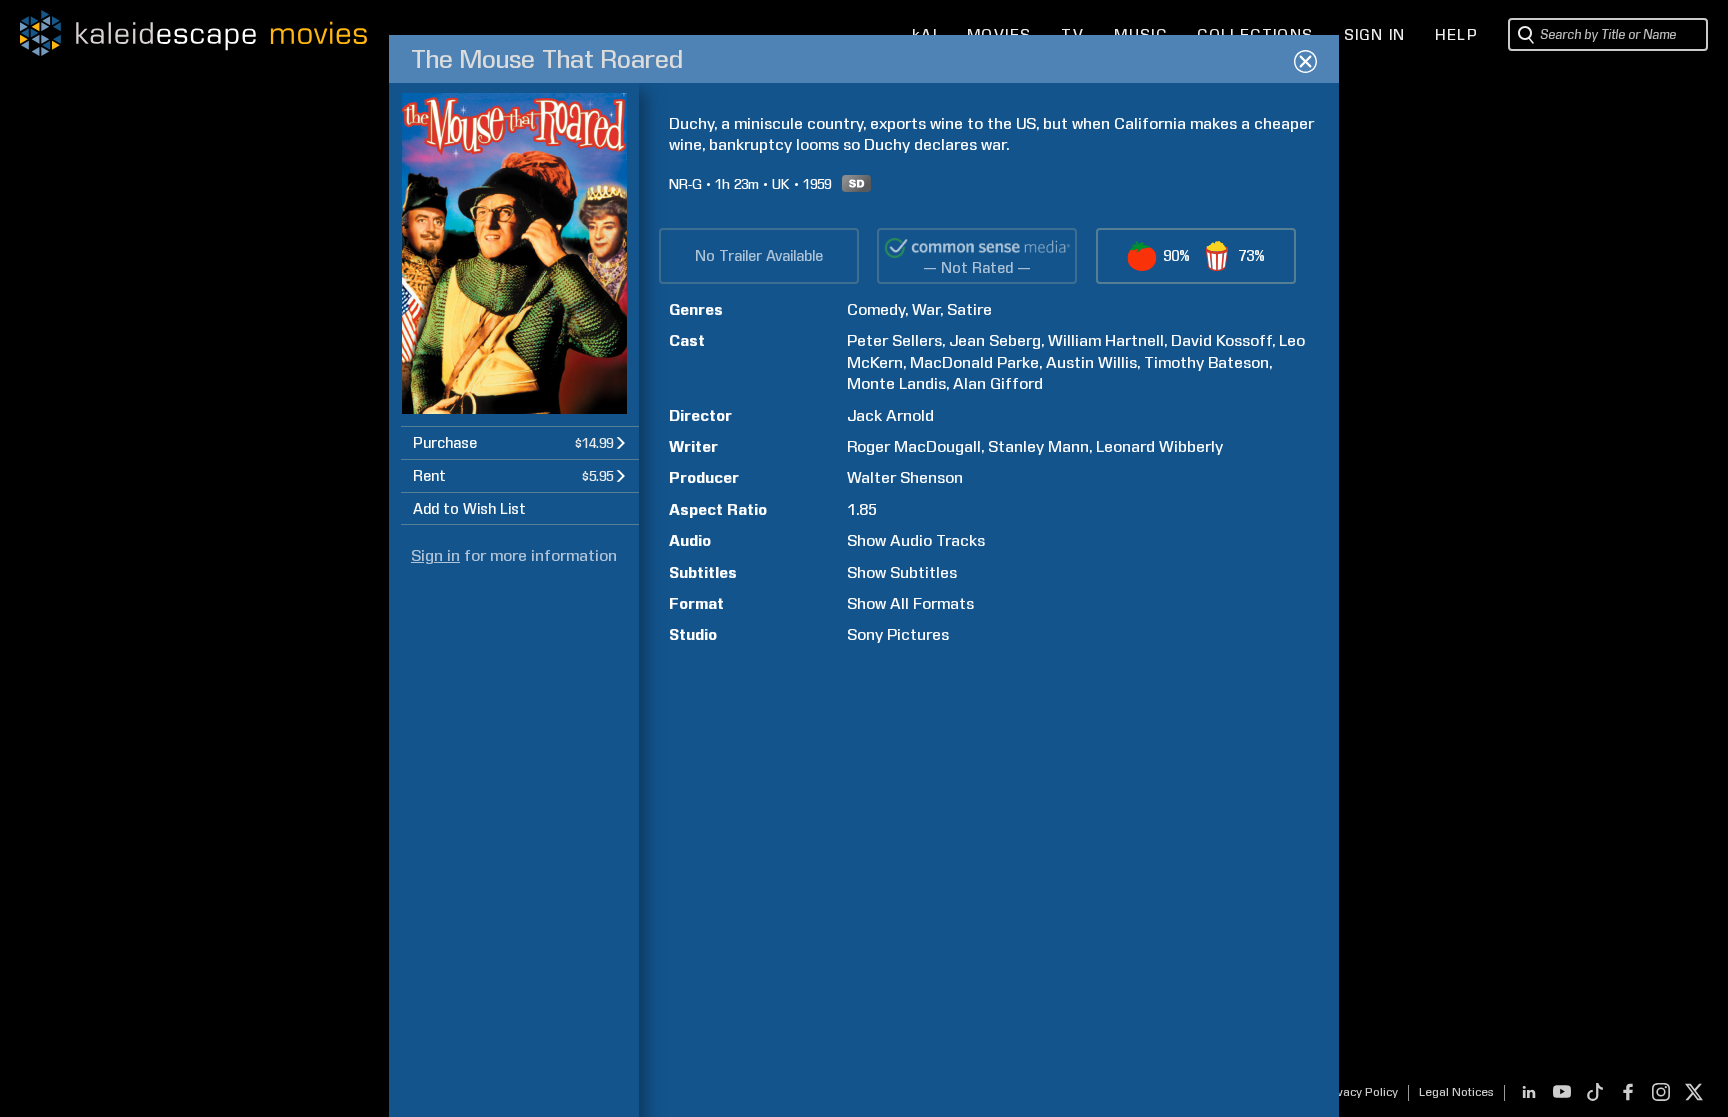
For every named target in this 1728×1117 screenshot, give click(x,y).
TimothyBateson (1206, 362)
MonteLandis (896, 383)
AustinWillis (1091, 362)
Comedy (876, 309)
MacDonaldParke (974, 362)
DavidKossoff (1221, 340)
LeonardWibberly (1159, 446)
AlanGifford (998, 383)
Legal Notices (1456, 1092)
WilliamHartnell (1106, 340)
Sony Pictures (898, 634)
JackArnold (890, 415)
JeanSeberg (995, 340)
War (926, 309)
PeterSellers (894, 340)
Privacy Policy (1359, 1092)
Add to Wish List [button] (469, 509)
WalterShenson (905, 477)
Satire (969, 309)
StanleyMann (1038, 446)
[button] (520, 442)
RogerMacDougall (914, 446)
